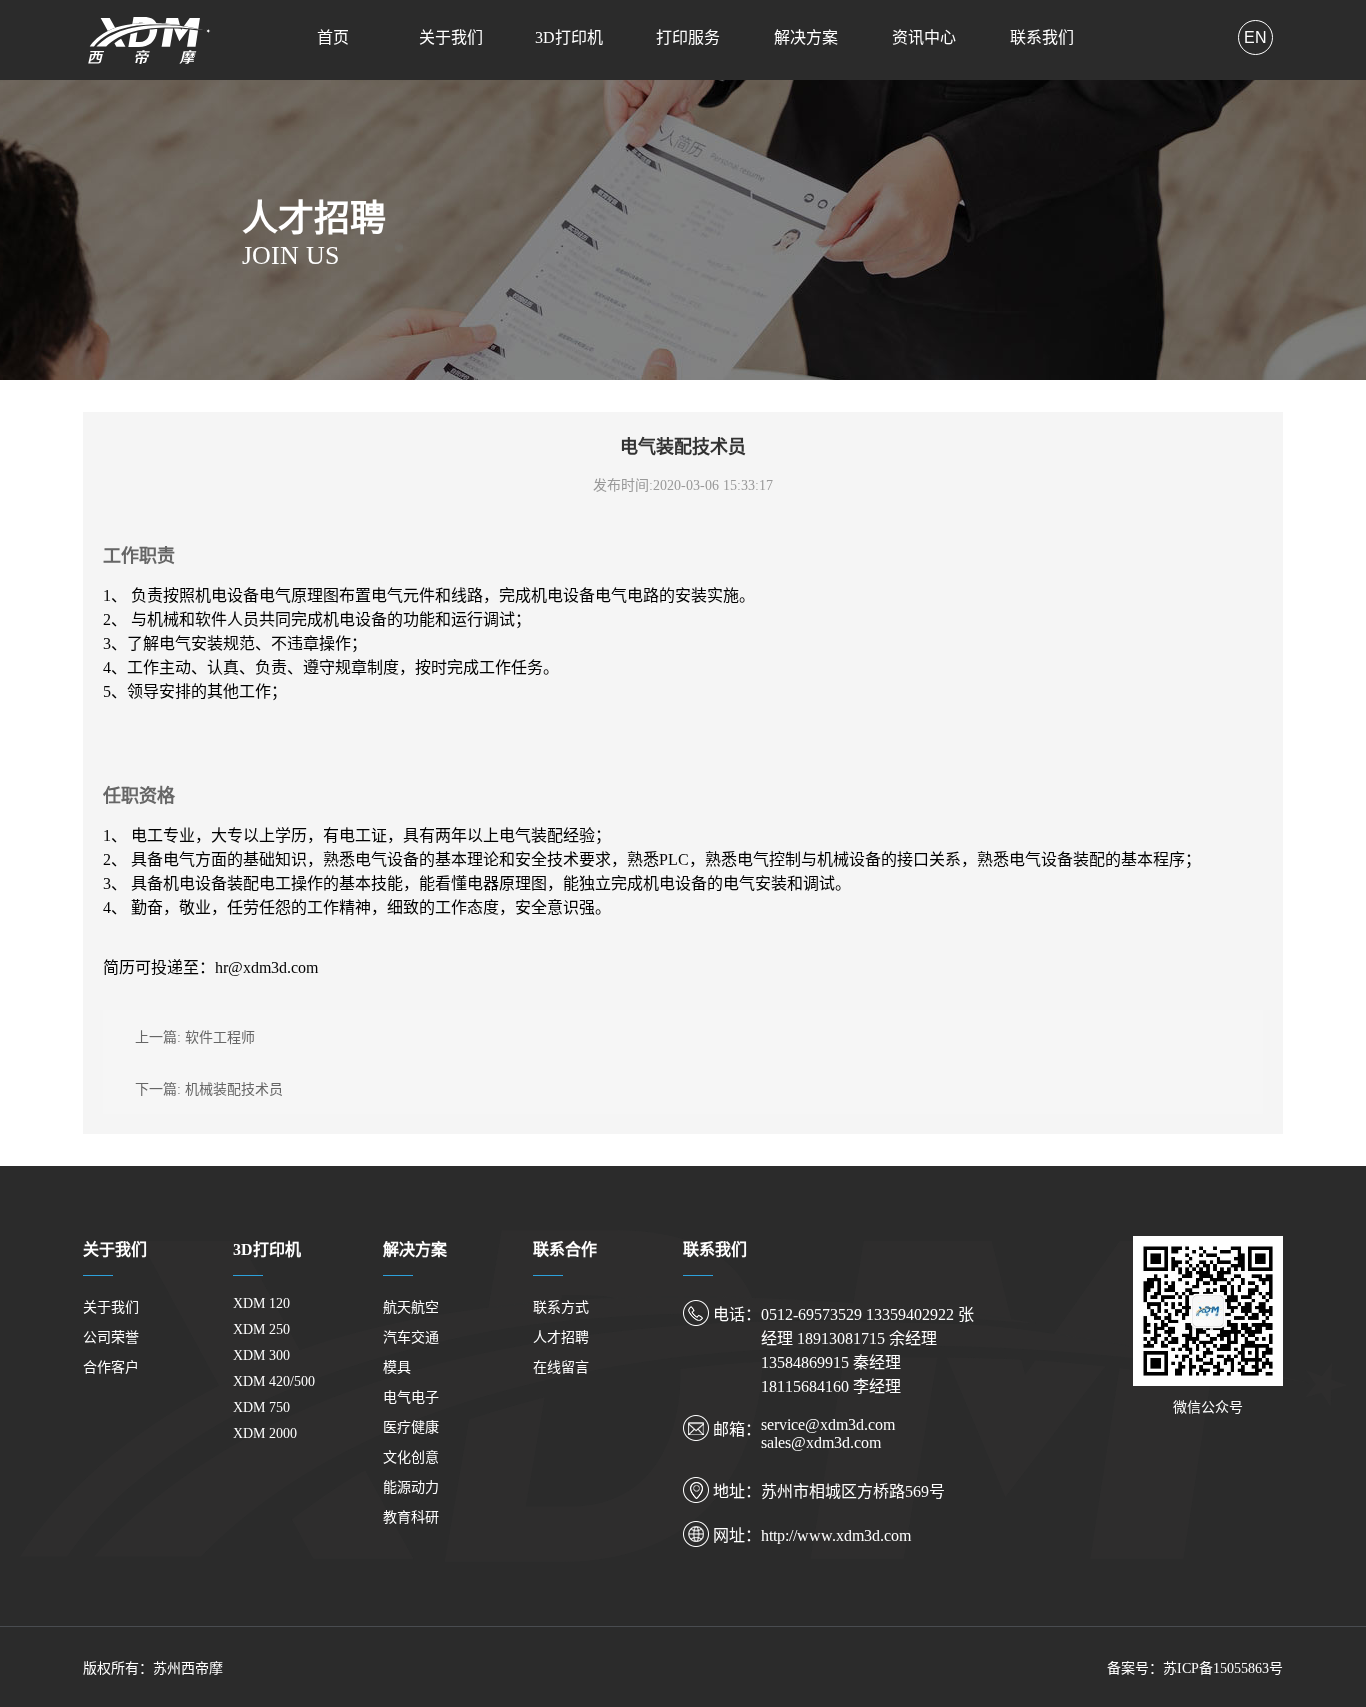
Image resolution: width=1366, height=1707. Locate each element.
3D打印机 (569, 37)
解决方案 (806, 37)
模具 (397, 1367)
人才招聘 (561, 1337)
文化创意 (411, 1457)
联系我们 (1042, 37)
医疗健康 (411, 1427)
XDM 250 (261, 1329)
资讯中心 (924, 37)
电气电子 (411, 1397)
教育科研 (411, 1517)
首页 (333, 37)
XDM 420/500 (274, 1381)
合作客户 (111, 1367)
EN (1255, 37)
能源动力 (411, 1487)
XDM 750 (261, 1407)
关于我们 (451, 37)
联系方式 (561, 1307)
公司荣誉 (111, 1337)
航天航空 (411, 1307)
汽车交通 (411, 1337)
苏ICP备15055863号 (1223, 1668)
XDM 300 (261, 1355)
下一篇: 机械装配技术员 (209, 1089)
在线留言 (561, 1367)
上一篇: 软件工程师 (195, 1037)
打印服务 (688, 37)
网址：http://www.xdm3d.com (812, 1535)
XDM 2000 (265, 1433)
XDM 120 (261, 1303)
